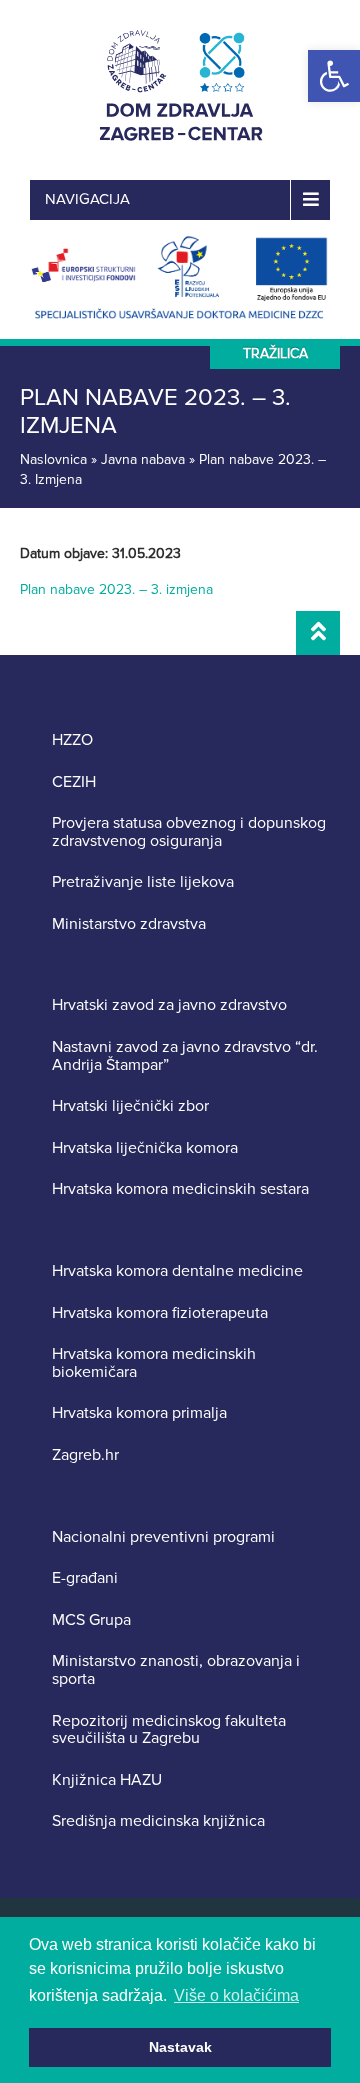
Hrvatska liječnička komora (145, 1149)
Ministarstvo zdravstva (129, 925)
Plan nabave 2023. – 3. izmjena (116, 589)
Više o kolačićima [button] (236, 1995)
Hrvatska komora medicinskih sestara (180, 1190)
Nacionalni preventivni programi (163, 1538)
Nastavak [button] (180, 2047)
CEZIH (74, 783)
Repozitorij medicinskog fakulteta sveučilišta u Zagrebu (169, 1730)
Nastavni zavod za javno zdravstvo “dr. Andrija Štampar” (185, 1056)
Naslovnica (53, 459)
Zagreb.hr (85, 1456)
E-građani (85, 1579)
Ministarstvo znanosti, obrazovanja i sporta (176, 1670)
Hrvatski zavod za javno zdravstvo (169, 1006)
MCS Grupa (91, 1621)
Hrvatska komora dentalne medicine (177, 1272)
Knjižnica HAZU (107, 1781)
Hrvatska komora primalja (139, 1414)
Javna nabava (143, 459)
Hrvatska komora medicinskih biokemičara (154, 1363)
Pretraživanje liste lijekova (143, 883)
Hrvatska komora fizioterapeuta (160, 1314)
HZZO (72, 741)
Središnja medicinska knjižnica (158, 1822)
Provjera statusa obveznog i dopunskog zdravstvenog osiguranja (189, 832)
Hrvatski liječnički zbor (130, 1107)
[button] (334, 76)
